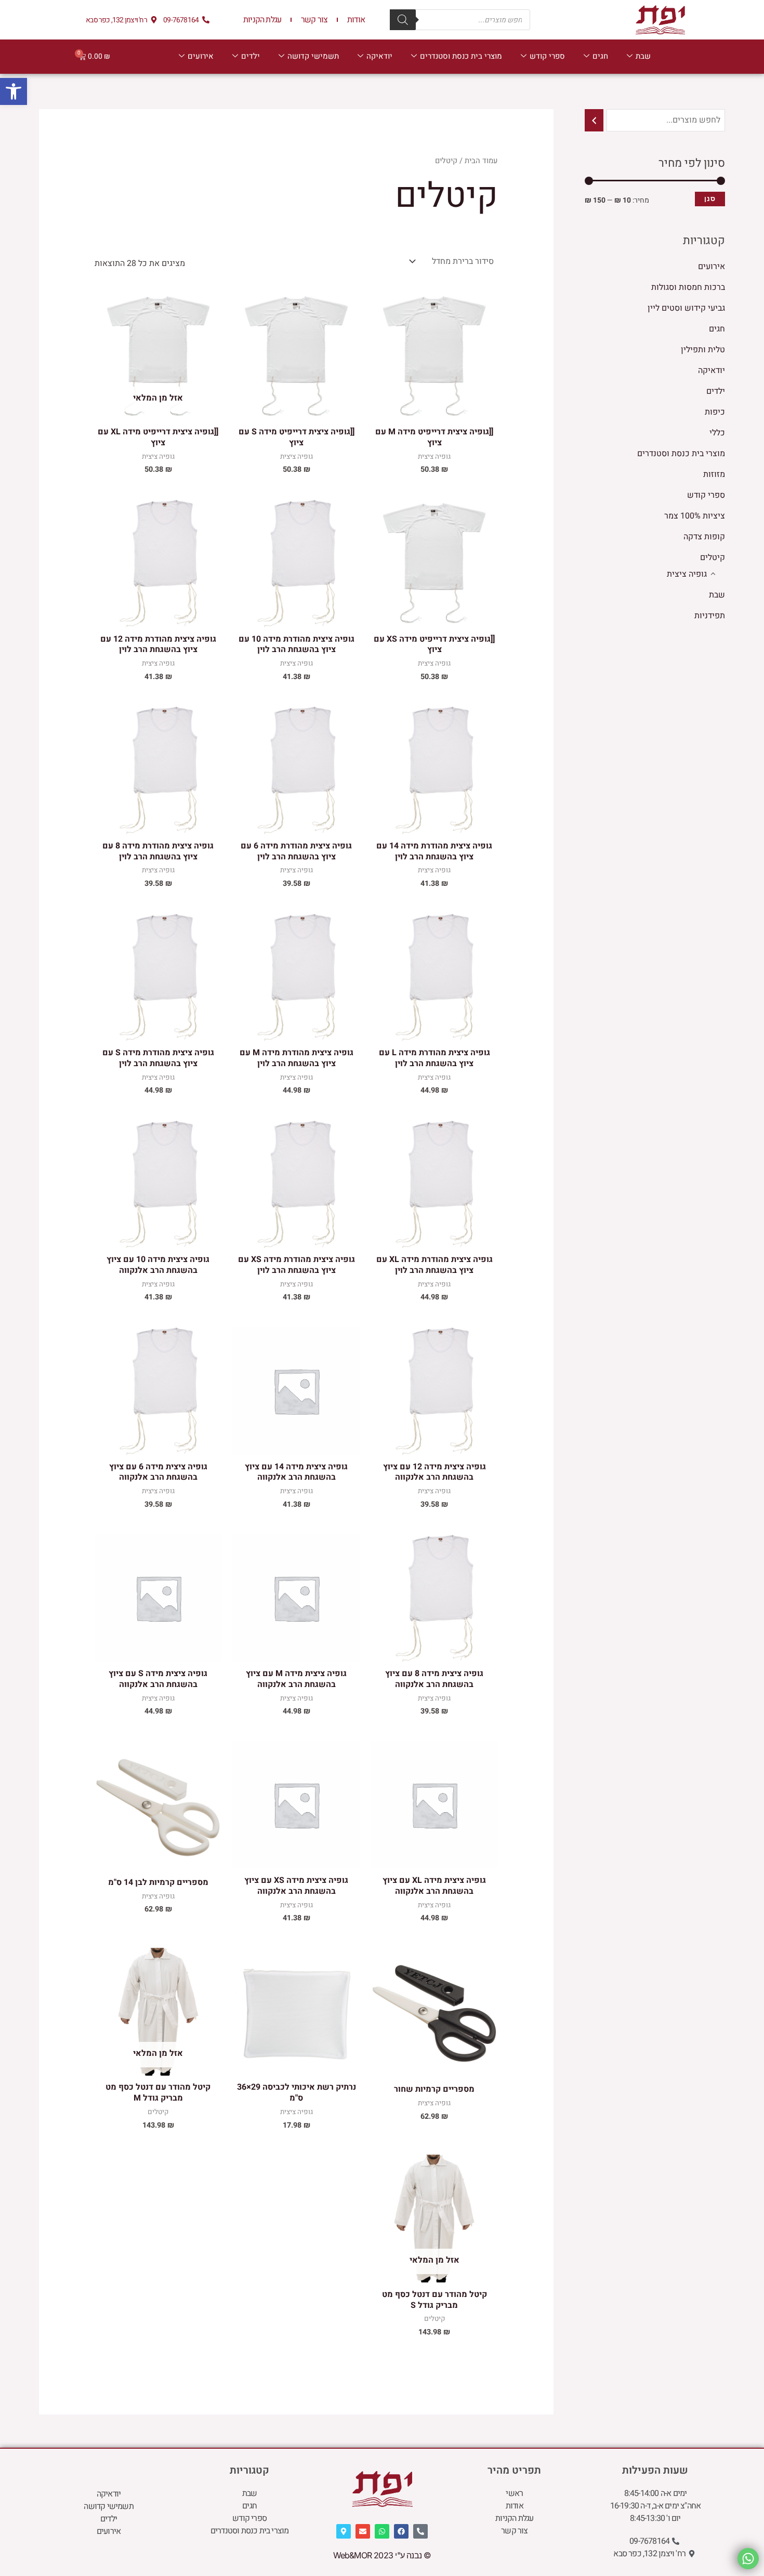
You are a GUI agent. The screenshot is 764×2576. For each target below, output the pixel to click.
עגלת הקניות (262, 20)
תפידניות (710, 616)
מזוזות (714, 474)
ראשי (514, 2493)
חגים (600, 56)
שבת (643, 56)
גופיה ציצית (687, 574)
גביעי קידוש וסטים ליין (686, 308)
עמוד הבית (481, 161)
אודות (356, 20)
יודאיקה (379, 56)
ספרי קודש (547, 56)
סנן (710, 199)
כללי (717, 433)
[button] (14, 91)
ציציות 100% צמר (695, 516)
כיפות (715, 412)
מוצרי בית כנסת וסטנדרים (461, 56)
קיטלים (713, 557)
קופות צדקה (704, 537)
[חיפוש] (594, 120)
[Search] (403, 20)
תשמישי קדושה (313, 56)
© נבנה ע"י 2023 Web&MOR (382, 2555)
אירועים (201, 56)
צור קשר (314, 20)
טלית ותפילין (703, 350)
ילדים (251, 56)
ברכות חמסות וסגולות (688, 287)
